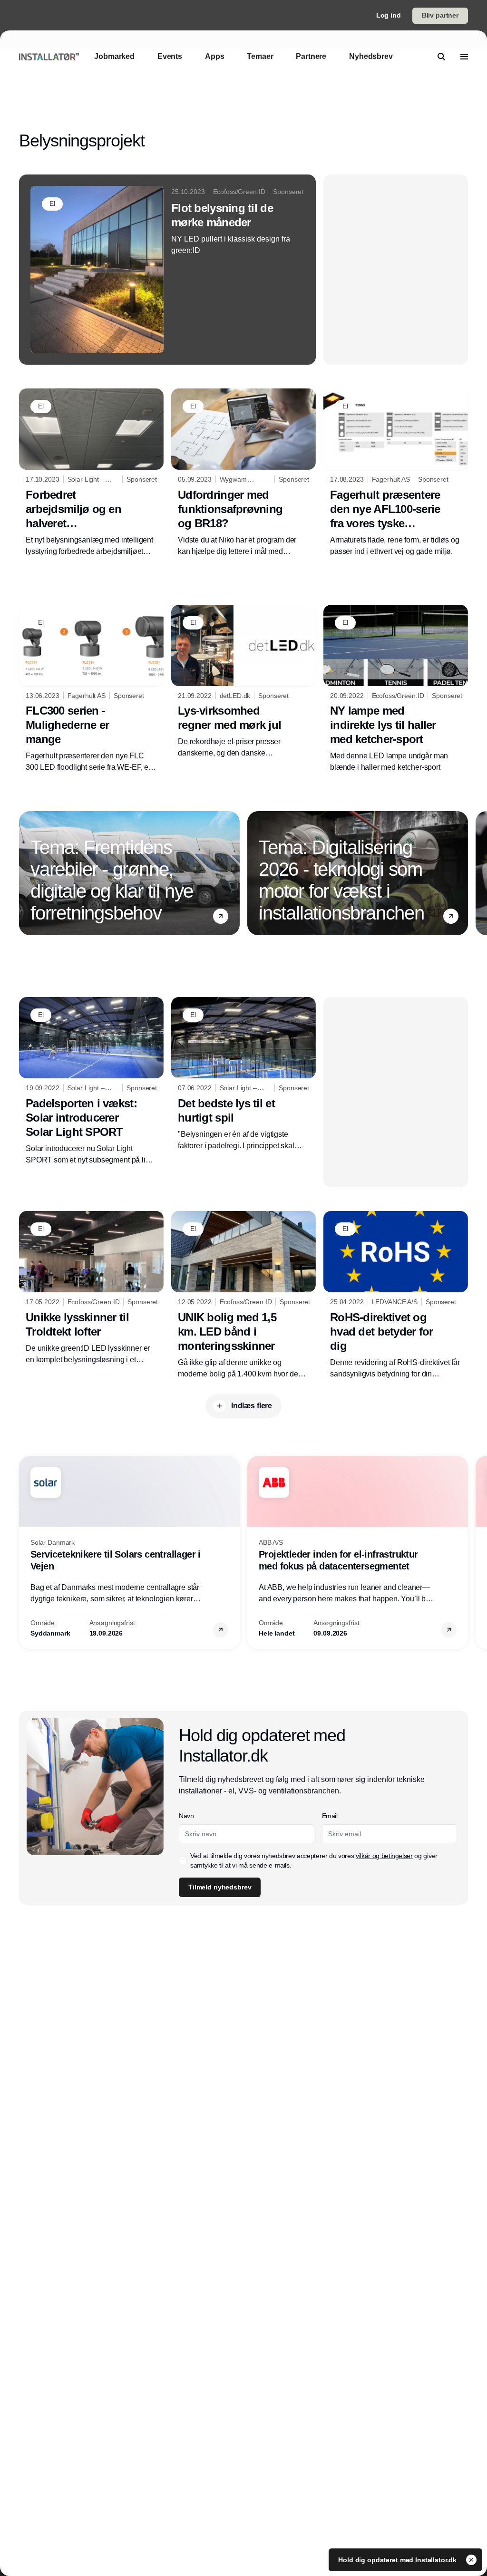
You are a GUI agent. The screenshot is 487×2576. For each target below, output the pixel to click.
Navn (186, 1816)
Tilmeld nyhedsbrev (220, 1887)
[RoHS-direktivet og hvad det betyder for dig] (396, 1295)
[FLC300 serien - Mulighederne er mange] (91, 689)
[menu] (464, 57)
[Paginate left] (27, 873)
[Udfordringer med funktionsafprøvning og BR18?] (243, 473)
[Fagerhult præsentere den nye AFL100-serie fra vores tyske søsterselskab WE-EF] (396, 473)
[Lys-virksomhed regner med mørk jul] (243, 682)
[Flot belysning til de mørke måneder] (167, 270)
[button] (221, 916)
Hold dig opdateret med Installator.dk (398, 2560)
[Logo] (49, 56)
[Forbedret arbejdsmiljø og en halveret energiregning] (91, 473)
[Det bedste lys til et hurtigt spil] (243, 1074)
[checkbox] (183, 1860)
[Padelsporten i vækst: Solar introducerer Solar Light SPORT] (91, 1081)
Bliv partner (440, 15)
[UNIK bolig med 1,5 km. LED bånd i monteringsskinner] (243, 1295)
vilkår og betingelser (384, 1856)
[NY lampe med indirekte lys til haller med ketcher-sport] (396, 689)
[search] (441, 57)
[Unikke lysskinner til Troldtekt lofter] (91, 1288)
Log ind (389, 15)
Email (330, 1816)
